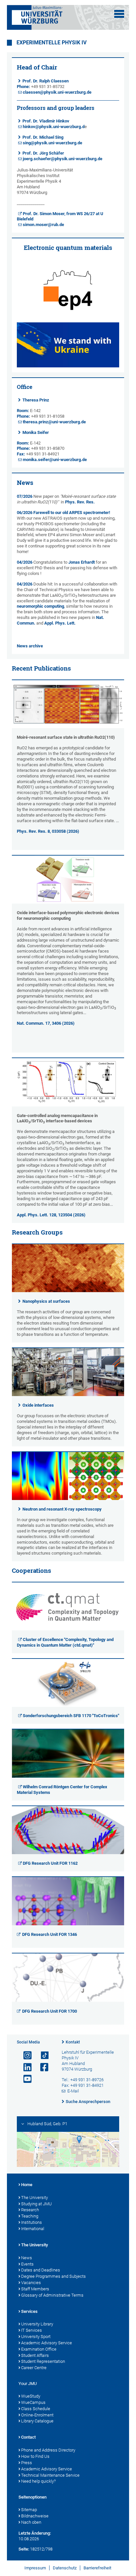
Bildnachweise (35, 2516)
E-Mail (73, 2091)
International (33, 2229)
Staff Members (35, 2289)
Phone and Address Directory (48, 2450)
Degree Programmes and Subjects (53, 2276)
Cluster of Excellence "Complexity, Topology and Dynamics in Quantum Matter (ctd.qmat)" (65, 1642)
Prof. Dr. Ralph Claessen (46, 81)
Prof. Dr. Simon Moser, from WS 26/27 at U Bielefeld (60, 216)
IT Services (32, 2330)
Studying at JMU (36, 2204)
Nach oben (31, 2522)
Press (27, 2463)
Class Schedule (36, 2409)
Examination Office (39, 2349)
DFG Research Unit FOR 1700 (50, 2011)
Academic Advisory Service (47, 2343)
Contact (28, 2437)
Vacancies (31, 2283)
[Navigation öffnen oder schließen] (119, 14)
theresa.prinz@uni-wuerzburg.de (54, 422)
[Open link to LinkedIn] (25, 2067)
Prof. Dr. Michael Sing (43, 137)
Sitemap (29, 2510)
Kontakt (73, 2042)
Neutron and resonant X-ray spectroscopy (62, 1509)
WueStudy (31, 2396)
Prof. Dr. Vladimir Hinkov (46, 121)
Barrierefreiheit (97, 2568)
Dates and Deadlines (41, 2270)
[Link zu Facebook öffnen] (42, 2067)
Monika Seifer (36, 432)
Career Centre (34, 2368)
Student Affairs (35, 2355)
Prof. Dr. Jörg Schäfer (43, 153)
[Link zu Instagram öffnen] (25, 2056)
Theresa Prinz (36, 400)
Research (30, 2210)
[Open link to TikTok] (42, 2056)
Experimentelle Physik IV (51, 43)
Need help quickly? (38, 2481)
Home (27, 2185)
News (27, 2258)
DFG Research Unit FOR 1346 (50, 1934)
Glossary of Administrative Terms (52, 2295)
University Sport (36, 2337)
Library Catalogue (37, 2421)
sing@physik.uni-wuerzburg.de (52, 143)
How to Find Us (35, 2456)
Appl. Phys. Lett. (60, 623)
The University (34, 2198)
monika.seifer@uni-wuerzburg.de (55, 460)
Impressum (35, 2568)
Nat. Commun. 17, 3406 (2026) (46, 1023)
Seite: (24, 2549)
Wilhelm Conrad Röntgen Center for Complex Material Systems (62, 1790)
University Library (37, 2324)
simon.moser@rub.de (43, 225)
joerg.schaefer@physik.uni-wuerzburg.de (63, 159)
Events (27, 2264)
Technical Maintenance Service (50, 2475)
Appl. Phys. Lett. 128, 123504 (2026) (51, 1215)
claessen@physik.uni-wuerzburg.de (57, 92)
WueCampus (33, 2402)
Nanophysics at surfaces (46, 1301)
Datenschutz (65, 2568)
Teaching (30, 2216)
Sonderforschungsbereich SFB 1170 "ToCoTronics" (71, 1716)
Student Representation (43, 2361)
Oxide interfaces (38, 1405)
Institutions (32, 2222)
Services (29, 2311)
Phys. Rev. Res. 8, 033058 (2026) (48, 831)
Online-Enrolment (37, 2415)
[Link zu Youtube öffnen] (25, 2079)
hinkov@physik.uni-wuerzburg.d (54, 127)
